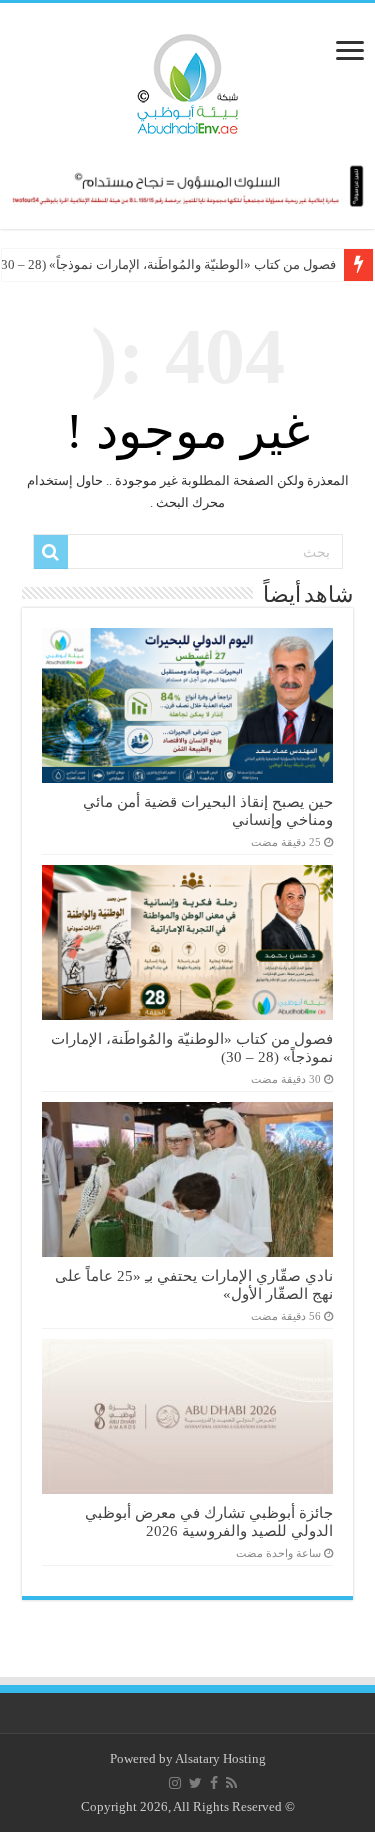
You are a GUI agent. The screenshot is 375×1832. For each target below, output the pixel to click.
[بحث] (51, 552)
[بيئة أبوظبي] (188, 79)
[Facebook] (214, 1783)
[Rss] (231, 1783)
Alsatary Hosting (220, 1758)
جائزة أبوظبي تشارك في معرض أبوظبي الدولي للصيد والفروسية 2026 (209, 1521)
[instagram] (175, 1783)
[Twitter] (195, 1783)
